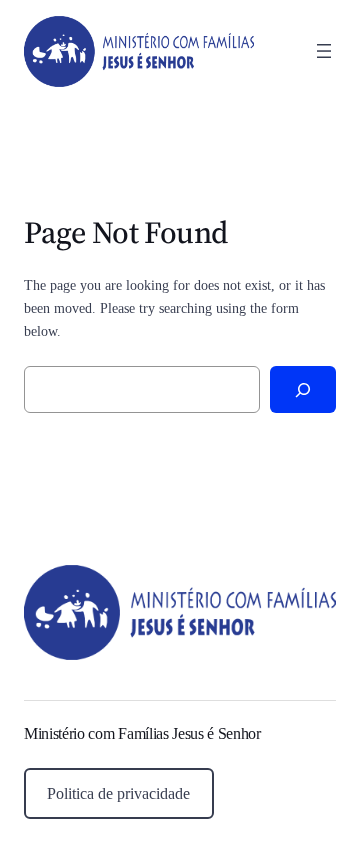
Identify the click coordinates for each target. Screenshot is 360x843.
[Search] (303, 389)
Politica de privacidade (118, 793)
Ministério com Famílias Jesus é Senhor (142, 733)
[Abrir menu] (324, 51)
